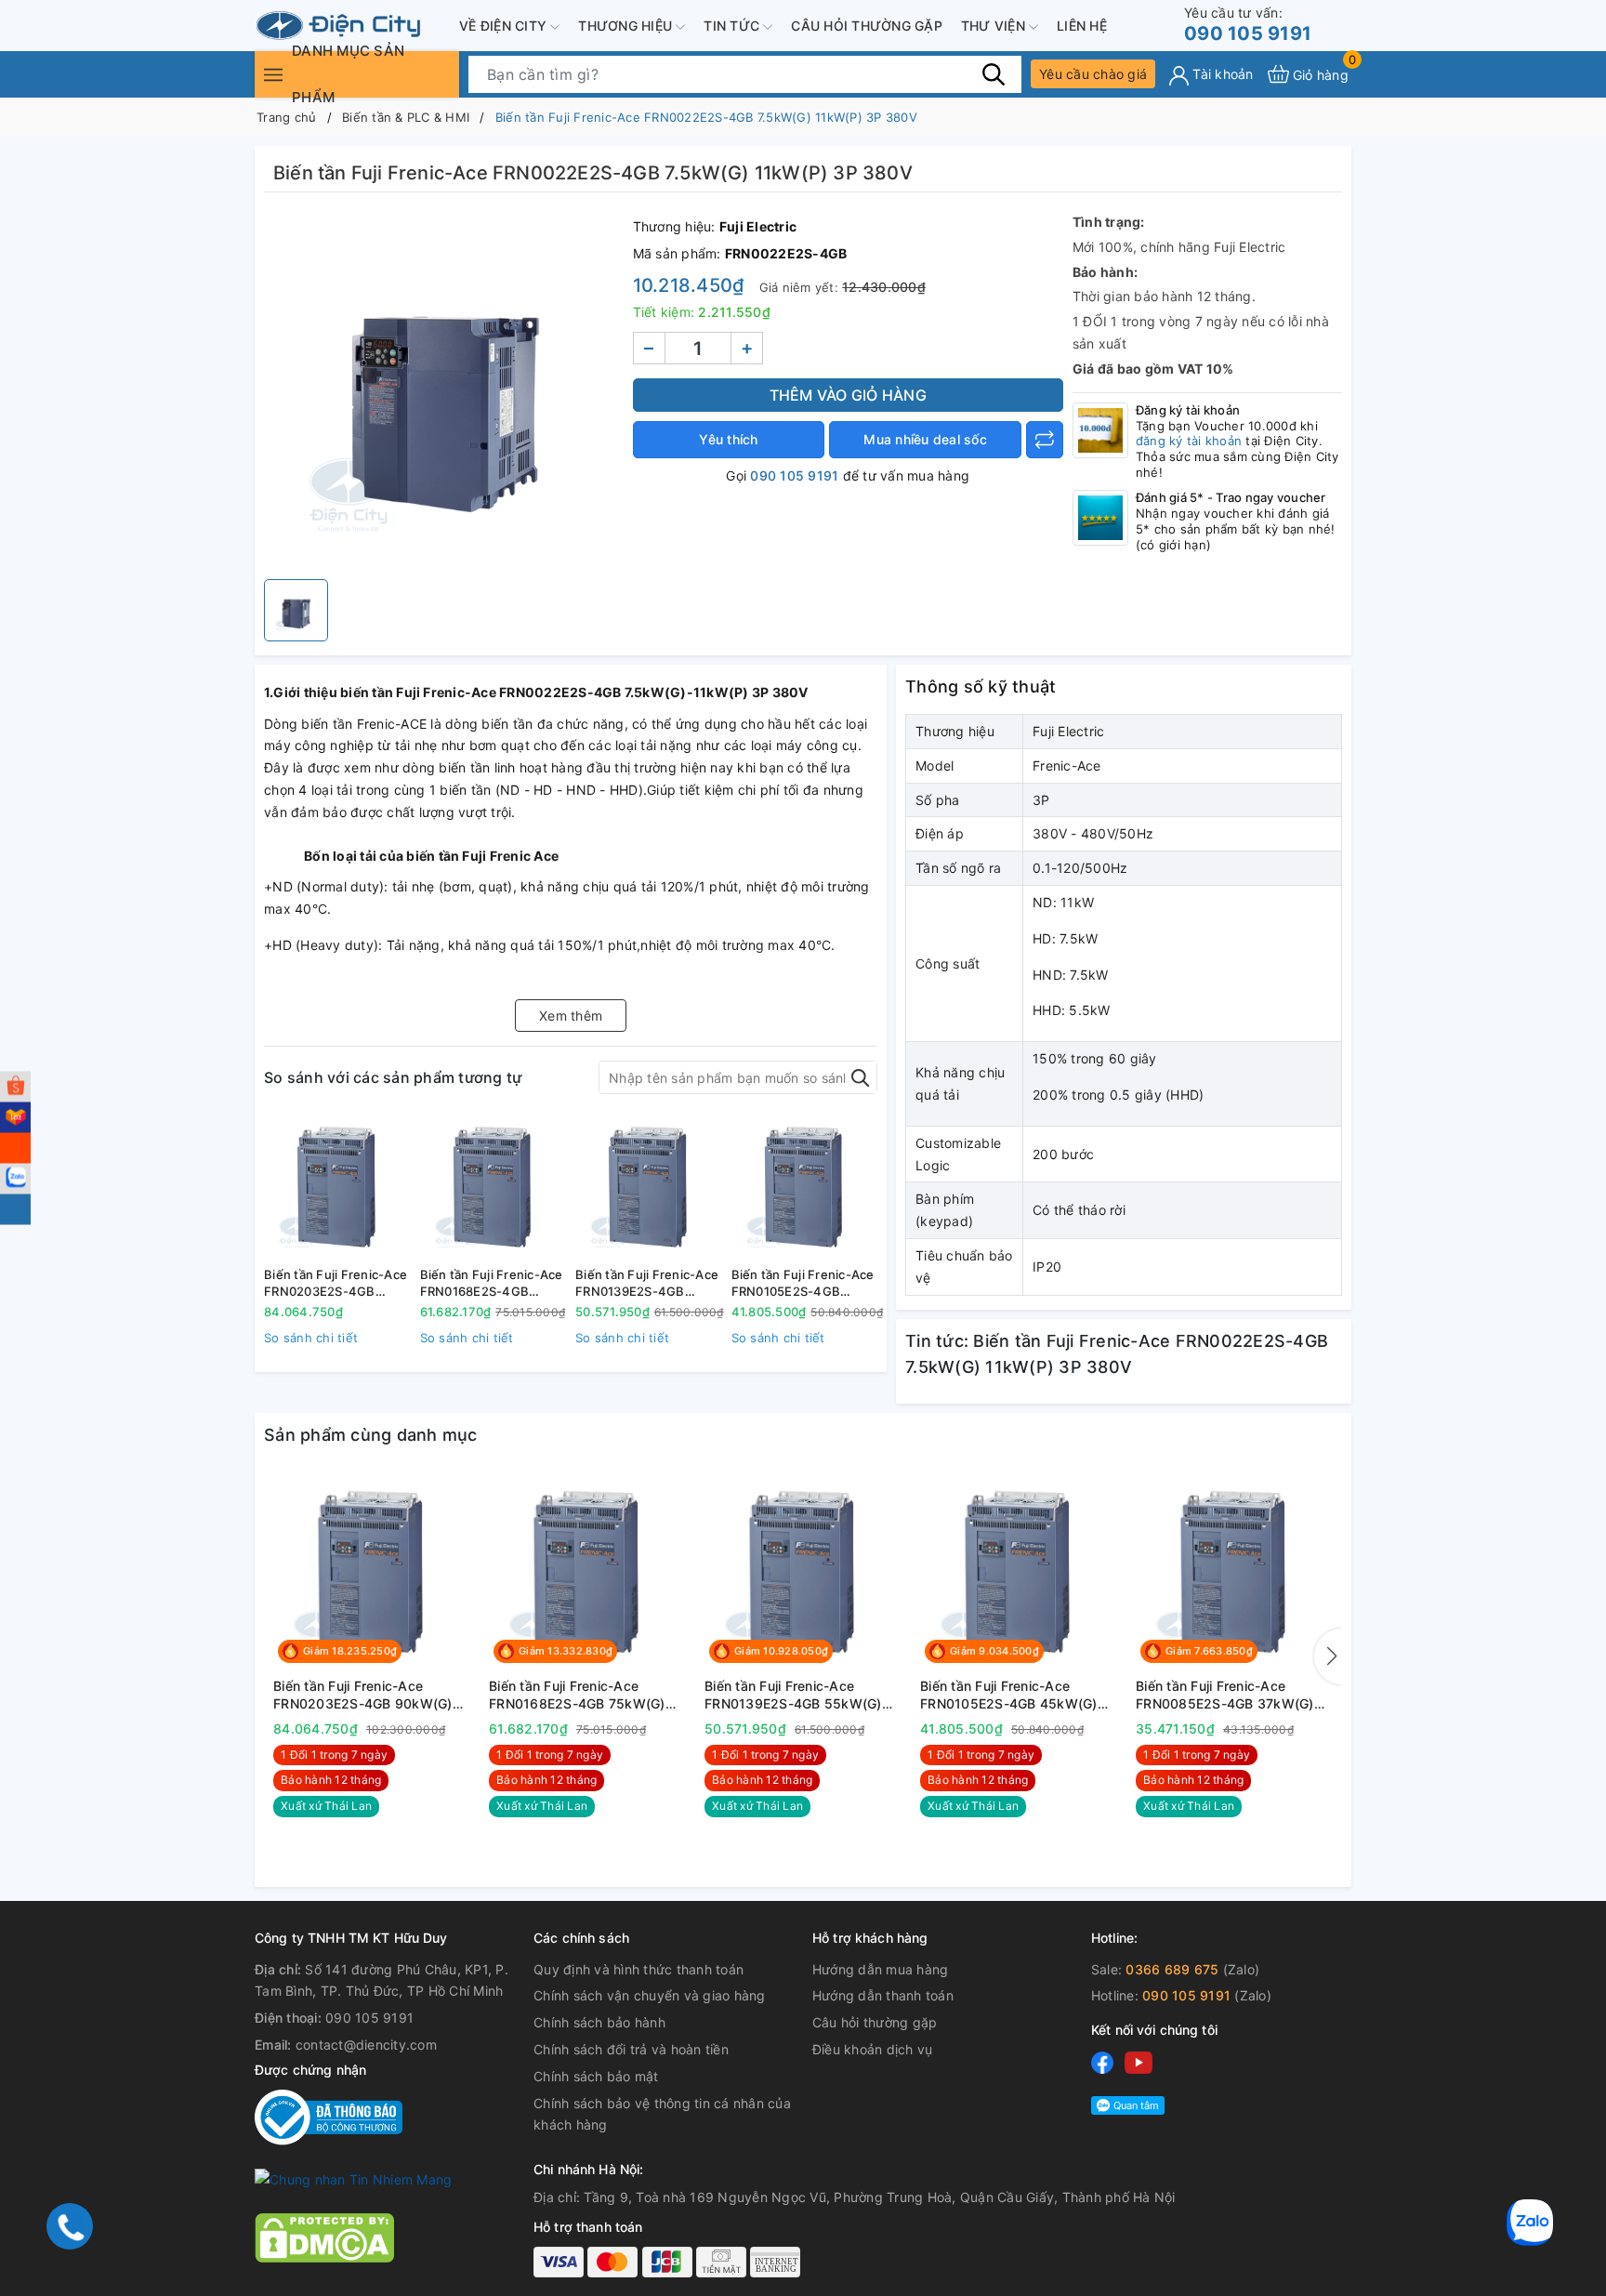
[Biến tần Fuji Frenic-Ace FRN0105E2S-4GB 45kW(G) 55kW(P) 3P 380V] (805, 1187)
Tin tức (733, 26)
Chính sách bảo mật (596, 2076)
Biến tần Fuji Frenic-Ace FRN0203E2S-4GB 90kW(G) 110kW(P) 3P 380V (336, 1283)
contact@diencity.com (366, 2045)
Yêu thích (728, 439)
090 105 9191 (1248, 25)
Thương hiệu (627, 26)
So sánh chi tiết (311, 1338)
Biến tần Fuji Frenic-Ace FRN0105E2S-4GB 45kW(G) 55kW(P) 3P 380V (803, 1283)
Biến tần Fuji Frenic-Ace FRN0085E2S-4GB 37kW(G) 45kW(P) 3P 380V (1225, 1696)
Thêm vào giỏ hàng (848, 395)
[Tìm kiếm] (994, 73)
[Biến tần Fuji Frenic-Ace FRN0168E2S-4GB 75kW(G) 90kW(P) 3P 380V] (494, 1187)
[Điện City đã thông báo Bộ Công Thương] (329, 2116)
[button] (1328, 1656)
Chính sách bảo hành (599, 2022)
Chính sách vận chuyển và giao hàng (650, 1995)
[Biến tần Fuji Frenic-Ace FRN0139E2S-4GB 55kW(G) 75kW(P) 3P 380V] (649, 1187)
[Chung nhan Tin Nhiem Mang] (353, 2178)
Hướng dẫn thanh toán (883, 1995)
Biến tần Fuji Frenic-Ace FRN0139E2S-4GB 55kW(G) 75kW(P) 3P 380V (647, 1283)
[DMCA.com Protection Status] (324, 2236)
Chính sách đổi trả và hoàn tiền (631, 2049)
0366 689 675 (1172, 1969)
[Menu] (273, 74)
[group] (444, 390)
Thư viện (995, 26)
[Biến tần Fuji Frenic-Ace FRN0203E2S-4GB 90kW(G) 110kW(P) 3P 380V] (337, 1187)
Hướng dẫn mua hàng (881, 1969)
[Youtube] (1139, 2062)
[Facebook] (1102, 2062)
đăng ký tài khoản (1189, 441)
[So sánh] (1045, 440)
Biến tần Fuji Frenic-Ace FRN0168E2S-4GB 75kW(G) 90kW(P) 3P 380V (492, 1283)
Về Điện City (505, 26)
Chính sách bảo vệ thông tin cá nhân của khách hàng (662, 2114)
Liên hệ (1082, 26)
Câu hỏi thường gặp (867, 26)
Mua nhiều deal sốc (925, 439)
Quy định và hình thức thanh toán (638, 1969)
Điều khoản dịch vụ (873, 2049)
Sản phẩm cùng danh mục (371, 1435)
